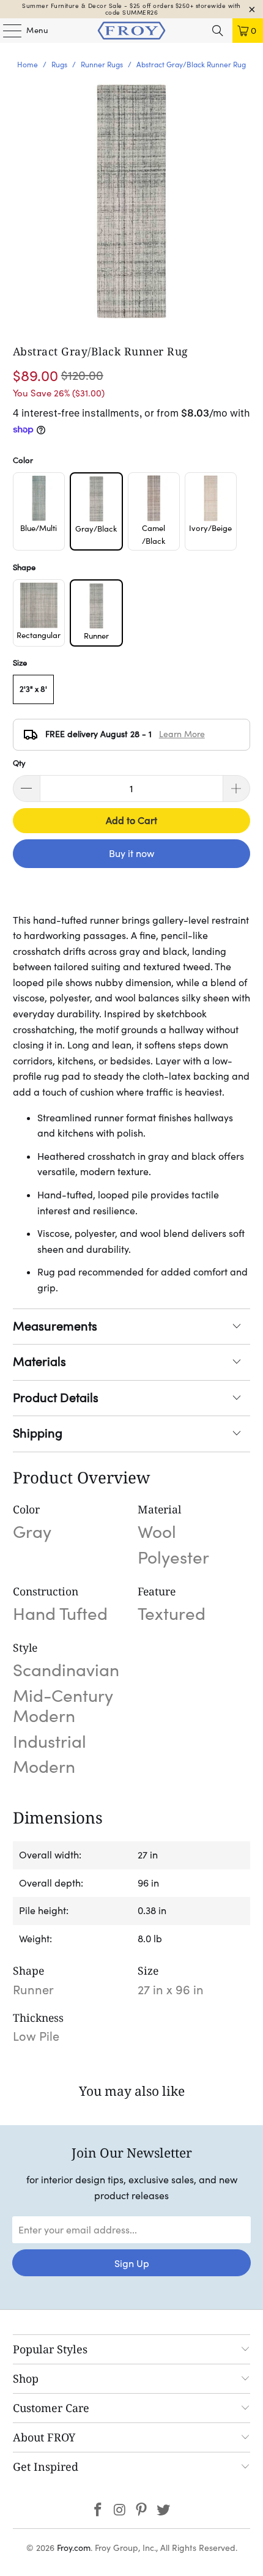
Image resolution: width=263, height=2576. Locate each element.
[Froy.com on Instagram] (120, 2511)
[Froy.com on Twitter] (164, 2511)
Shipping (38, 1433)
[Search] (218, 31)
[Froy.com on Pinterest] (142, 2511)
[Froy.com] (132, 31)
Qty (19, 763)
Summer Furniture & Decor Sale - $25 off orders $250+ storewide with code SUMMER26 (131, 9)
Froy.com (74, 2548)
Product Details (56, 1398)
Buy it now (131, 853)
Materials (39, 1362)
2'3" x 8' (33, 689)
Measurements (55, 1326)
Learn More (182, 734)
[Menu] (6, 31)
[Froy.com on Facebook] (98, 2511)
